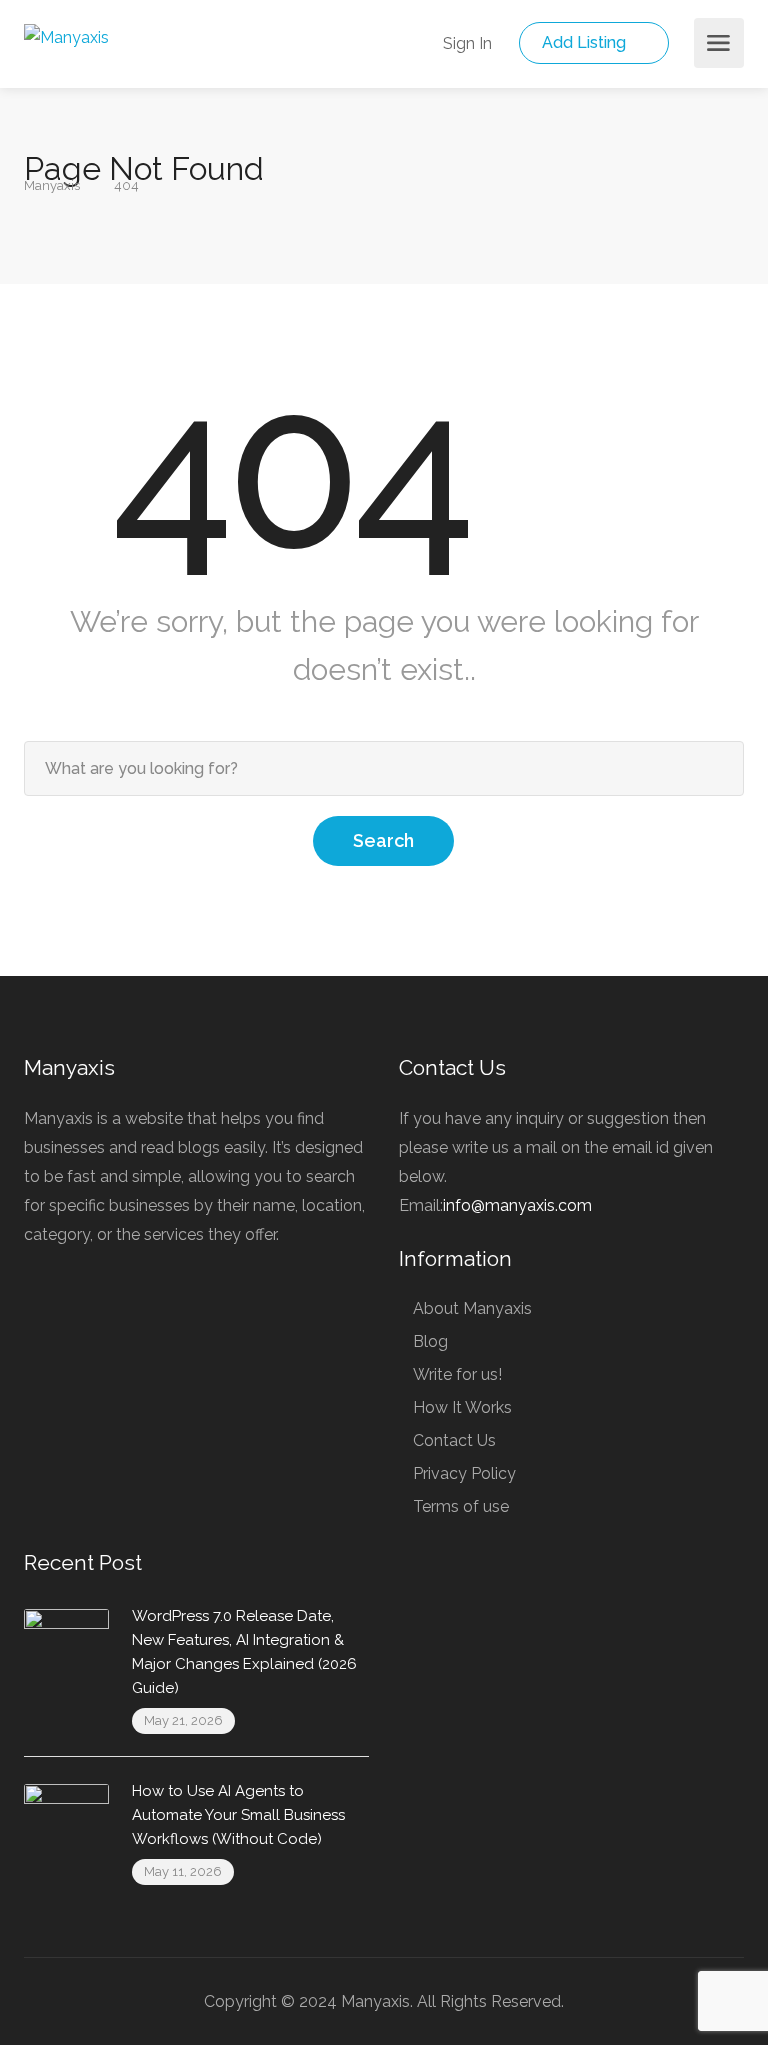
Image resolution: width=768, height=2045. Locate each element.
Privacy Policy (464, 1473)
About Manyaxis (472, 1308)
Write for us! (457, 1374)
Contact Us (454, 1440)
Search (383, 840)
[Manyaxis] (66, 36)
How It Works (462, 1407)
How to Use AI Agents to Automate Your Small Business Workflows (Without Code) (238, 1815)
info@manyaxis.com (517, 1205)
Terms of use (461, 1506)
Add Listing (586, 42)
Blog (430, 1341)
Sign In (465, 43)
